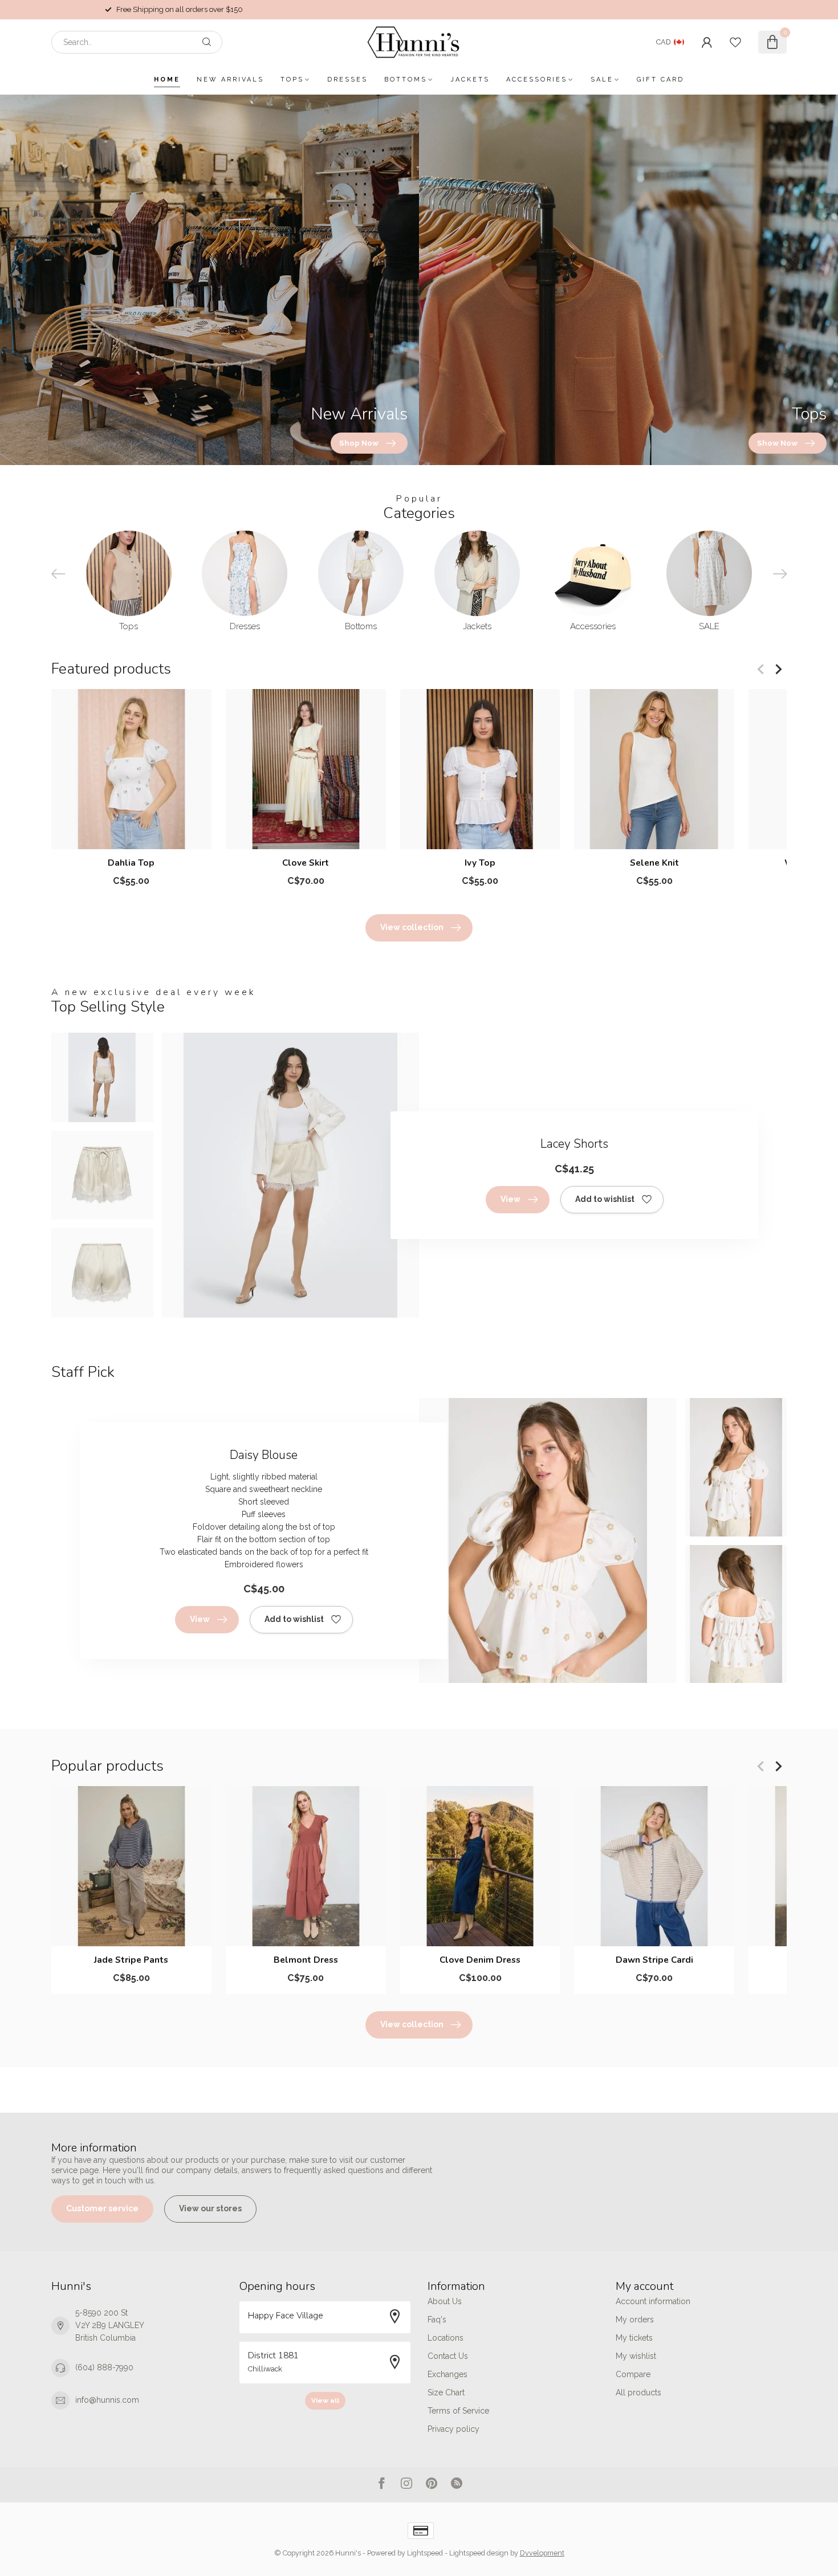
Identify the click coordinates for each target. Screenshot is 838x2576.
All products (638, 2392)
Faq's (437, 2320)
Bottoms (406, 80)
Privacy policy (453, 2429)
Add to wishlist (605, 1199)
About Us (445, 2301)
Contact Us (448, 2356)
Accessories (537, 80)
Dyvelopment (542, 2553)
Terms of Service (458, 2411)
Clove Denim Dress (480, 1960)
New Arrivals (230, 80)
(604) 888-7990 (104, 2367)
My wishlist (636, 2356)
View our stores (210, 2208)
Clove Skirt (306, 863)
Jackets (470, 80)
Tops (292, 80)
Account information (653, 2301)
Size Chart (446, 2392)
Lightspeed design (479, 2553)
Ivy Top (480, 863)
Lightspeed (425, 2553)
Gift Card (660, 80)
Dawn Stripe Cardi (654, 1960)
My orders (635, 2320)
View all (325, 2400)
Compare (633, 2374)
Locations (446, 2338)
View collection (412, 927)
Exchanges (448, 2374)
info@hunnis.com (107, 2400)
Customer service (102, 2208)
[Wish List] (735, 42)
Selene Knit (654, 863)
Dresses (347, 80)
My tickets (634, 2338)
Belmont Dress (306, 1960)
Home (167, 80)
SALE (602, 80)
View (510, 1199)
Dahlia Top (131, 863)
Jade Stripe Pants (131, 1960)
